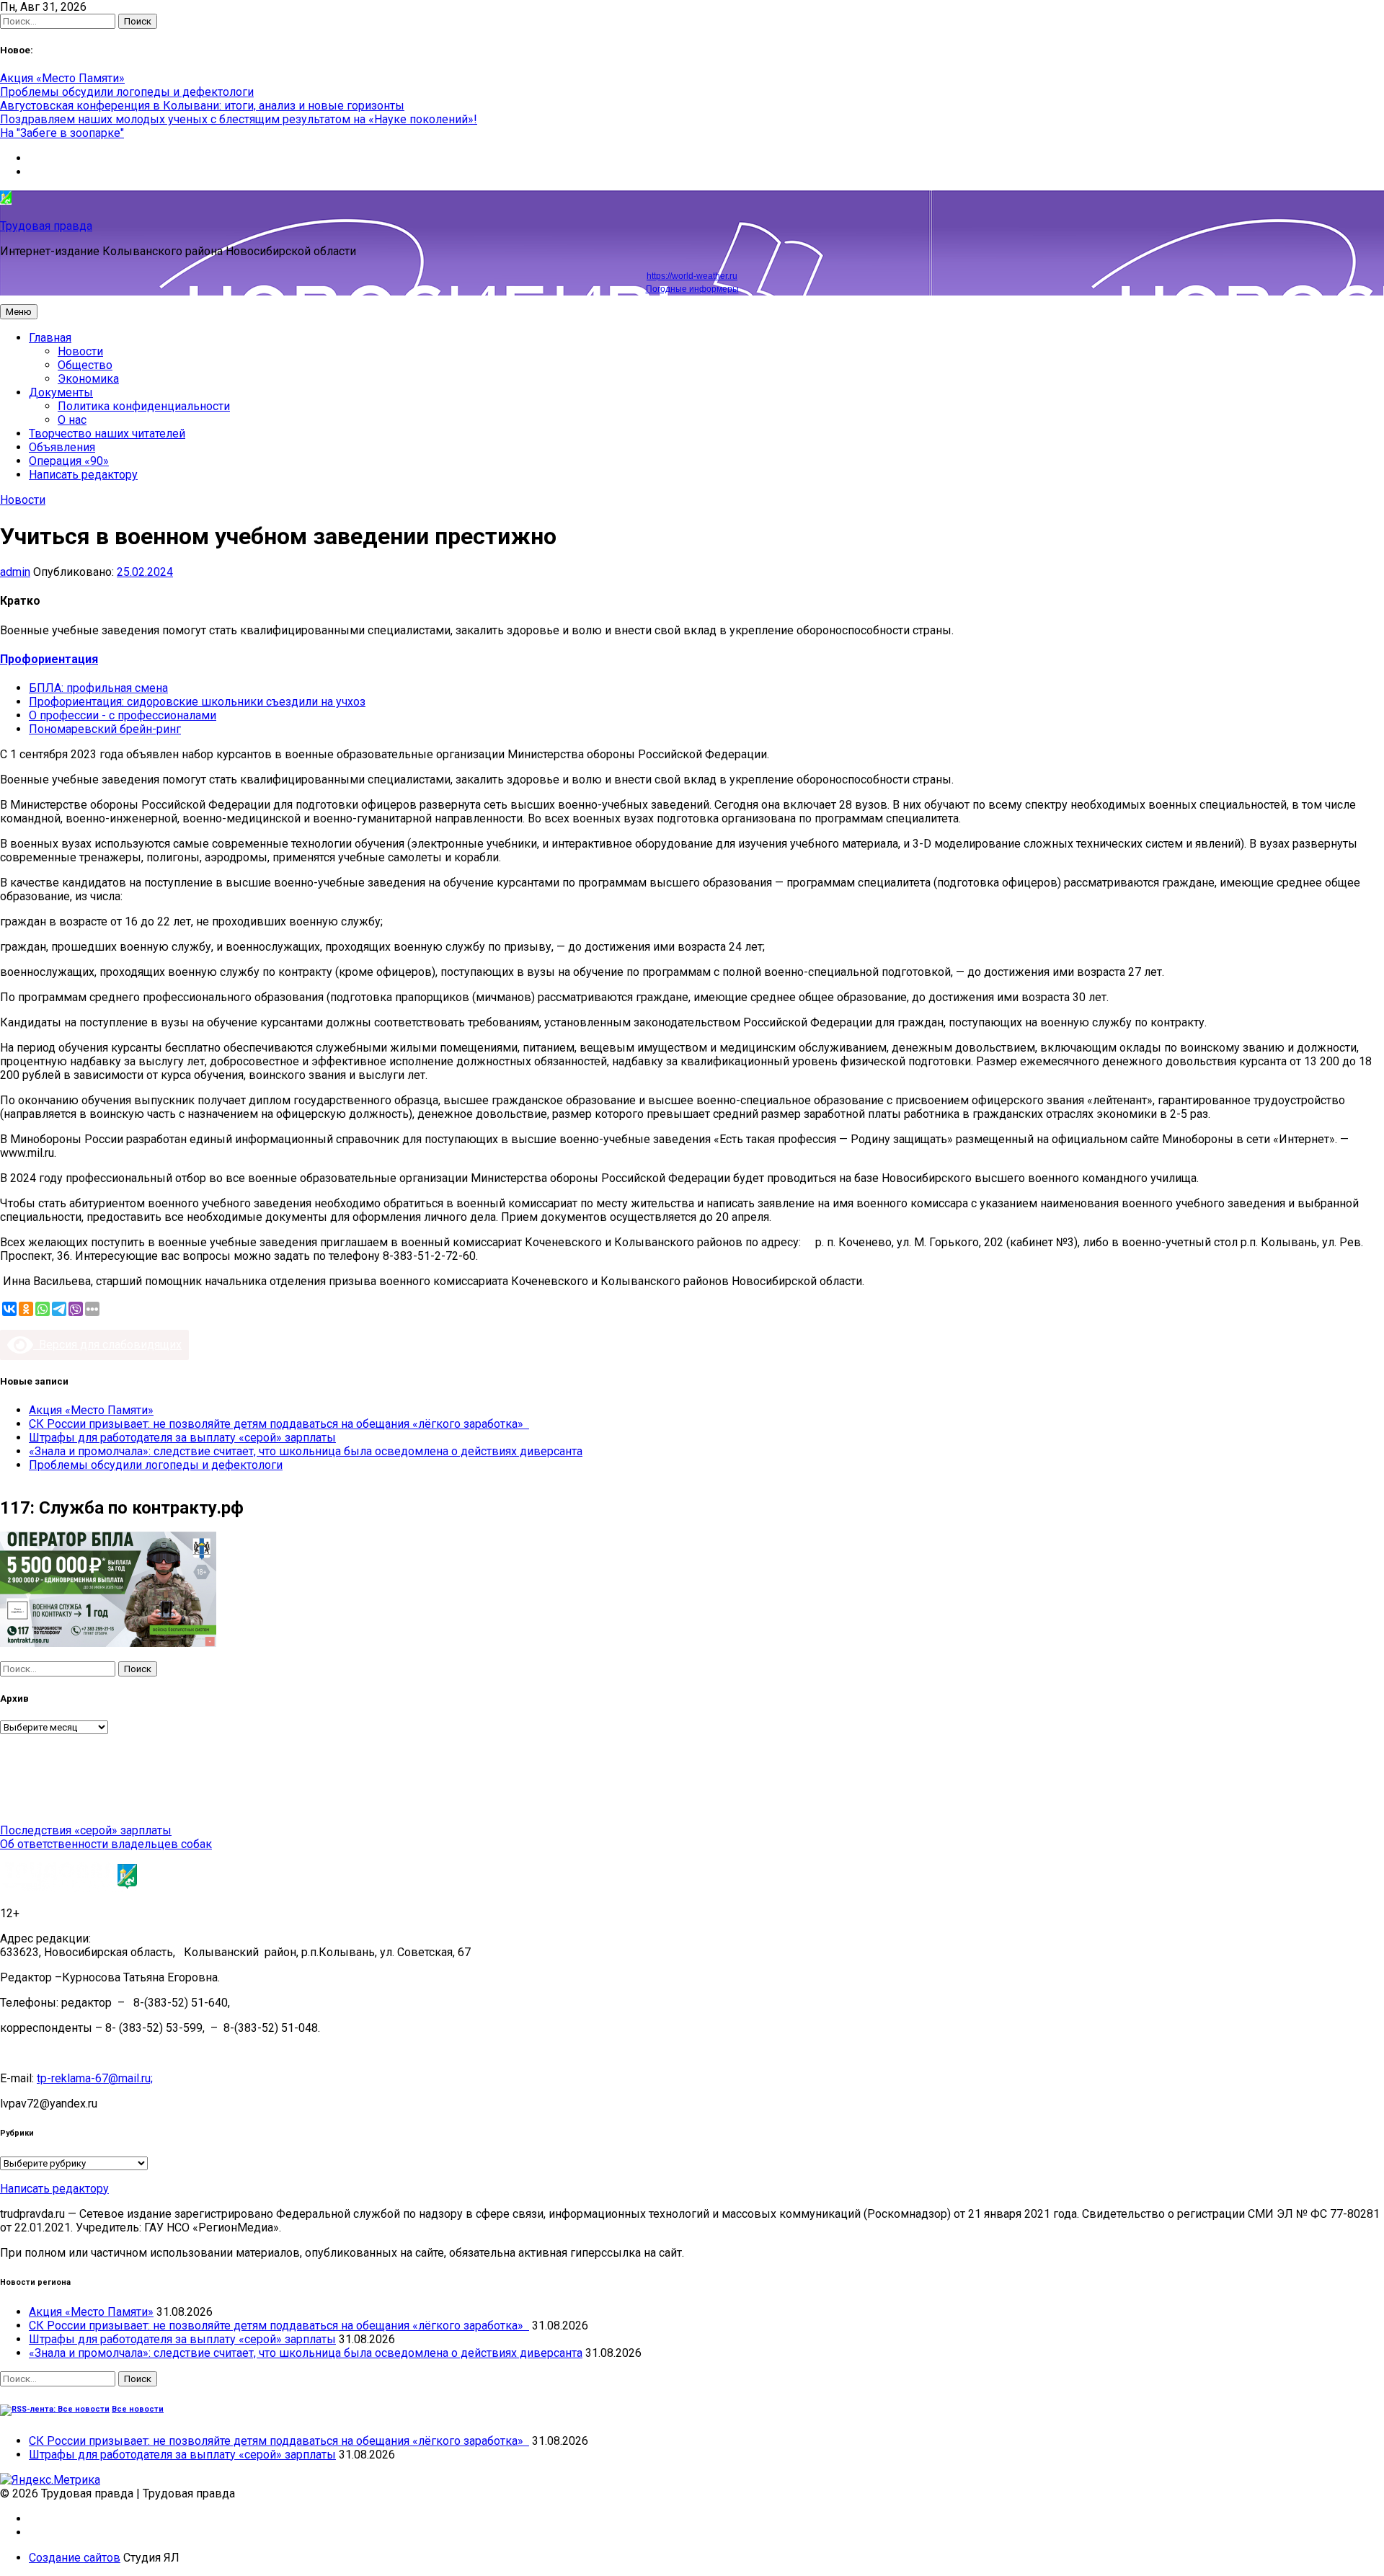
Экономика (88, 379)
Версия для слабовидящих (107, 1345)
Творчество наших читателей (107, 434)
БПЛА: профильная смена (98, 688)
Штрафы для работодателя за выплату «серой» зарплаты (182, 1438)
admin (15, 572)
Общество (85, 365)
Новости (80, 351)
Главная (50, 338)
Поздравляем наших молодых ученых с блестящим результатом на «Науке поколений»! (239, 119)
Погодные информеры (692, 289)
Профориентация (49, 659)
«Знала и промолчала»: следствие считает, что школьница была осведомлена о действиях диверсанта (306, 1451)
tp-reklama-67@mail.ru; (95, 2078)
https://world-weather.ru (692, 276)
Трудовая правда (46, 226)
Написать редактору (83, 475)
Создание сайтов (75, 2558)
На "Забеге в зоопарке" (62, 133)
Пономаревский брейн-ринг (105, 729)
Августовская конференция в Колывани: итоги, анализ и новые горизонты (202, 106)
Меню (19, 312)
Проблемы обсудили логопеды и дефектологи (127, 92)
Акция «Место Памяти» (62, 78)
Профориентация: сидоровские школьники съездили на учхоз (197, 702)
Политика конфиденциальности (144, 406)
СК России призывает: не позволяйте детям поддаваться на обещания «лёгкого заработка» (279, 1424)
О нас (72, 420)
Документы (61, 392)
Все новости (138, 2409)
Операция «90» (69, 461)
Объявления (62, 447)
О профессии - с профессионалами (123, 715)
